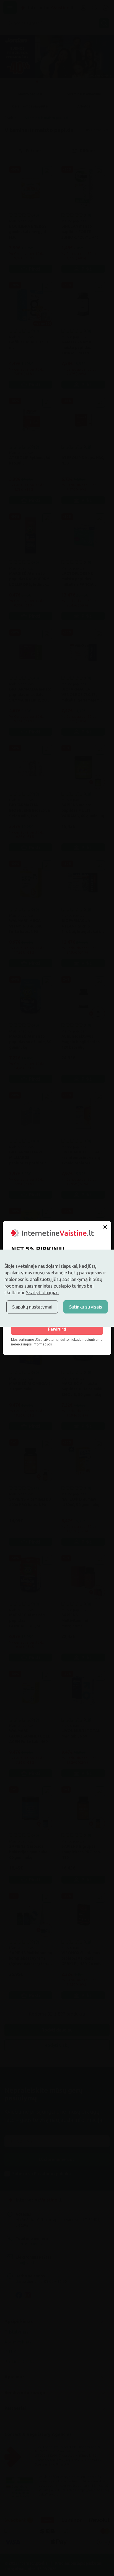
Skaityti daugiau (42, 1292)
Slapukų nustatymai (32, 1307)
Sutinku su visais (86, 1307)
